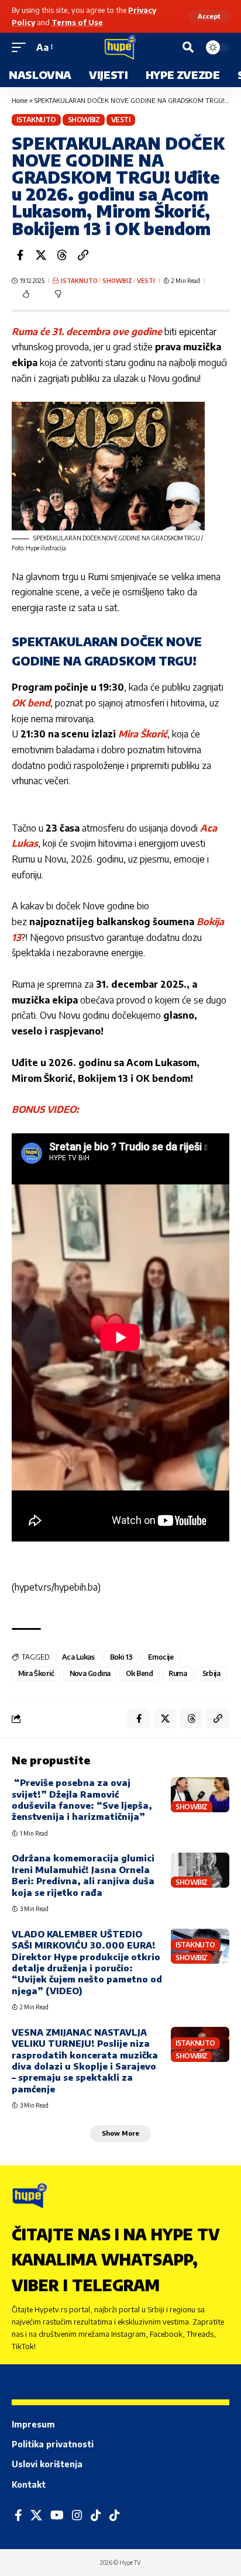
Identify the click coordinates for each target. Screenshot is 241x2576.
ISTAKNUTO (36, 120)
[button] (209, 16)
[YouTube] (57, 2515)
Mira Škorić (143, 734)
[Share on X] (41, 255)
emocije (161, 1657)
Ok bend (140, 1673)
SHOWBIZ (84, 120)
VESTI (121, 120)
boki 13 (122, 1657)
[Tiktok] (115, 2515)
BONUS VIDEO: (45, 1109)
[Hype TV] (120, 47)
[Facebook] (18, 2515)
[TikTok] (96, 2515)
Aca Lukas (78, 1657)
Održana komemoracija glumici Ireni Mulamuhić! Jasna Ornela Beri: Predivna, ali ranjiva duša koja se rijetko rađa (83, 1875)
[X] (36, 2515)
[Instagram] (77, 2515)
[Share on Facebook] (20, 255)
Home (20, 100)
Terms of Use (77, 22)
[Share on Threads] (62, 255)
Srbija (211, 1673)
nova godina (90, 1673)
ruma (178, 1673)
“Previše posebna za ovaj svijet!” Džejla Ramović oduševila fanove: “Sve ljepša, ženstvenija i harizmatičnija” (82, 1799)
